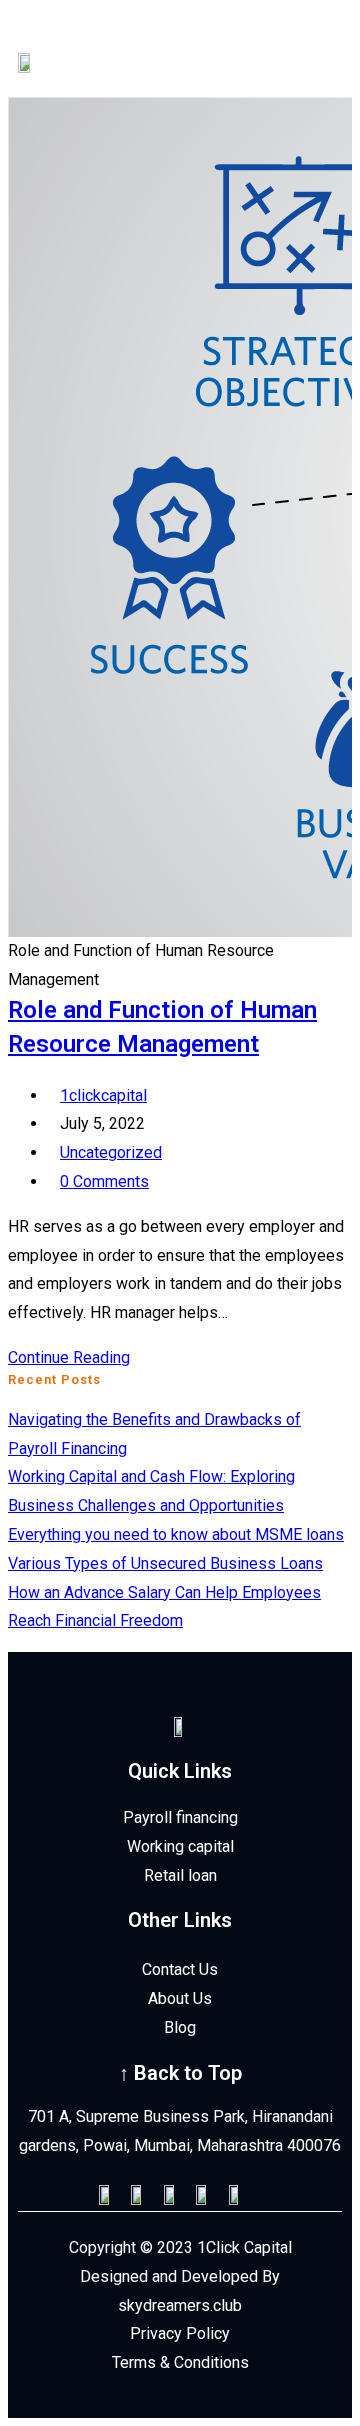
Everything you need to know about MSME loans (176, 1534)
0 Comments (104, 1181)
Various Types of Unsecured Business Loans (165, 1563)
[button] (295, 52)
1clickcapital (103, 1095)
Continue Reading (75, 1357)
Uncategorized (111, 1152)
